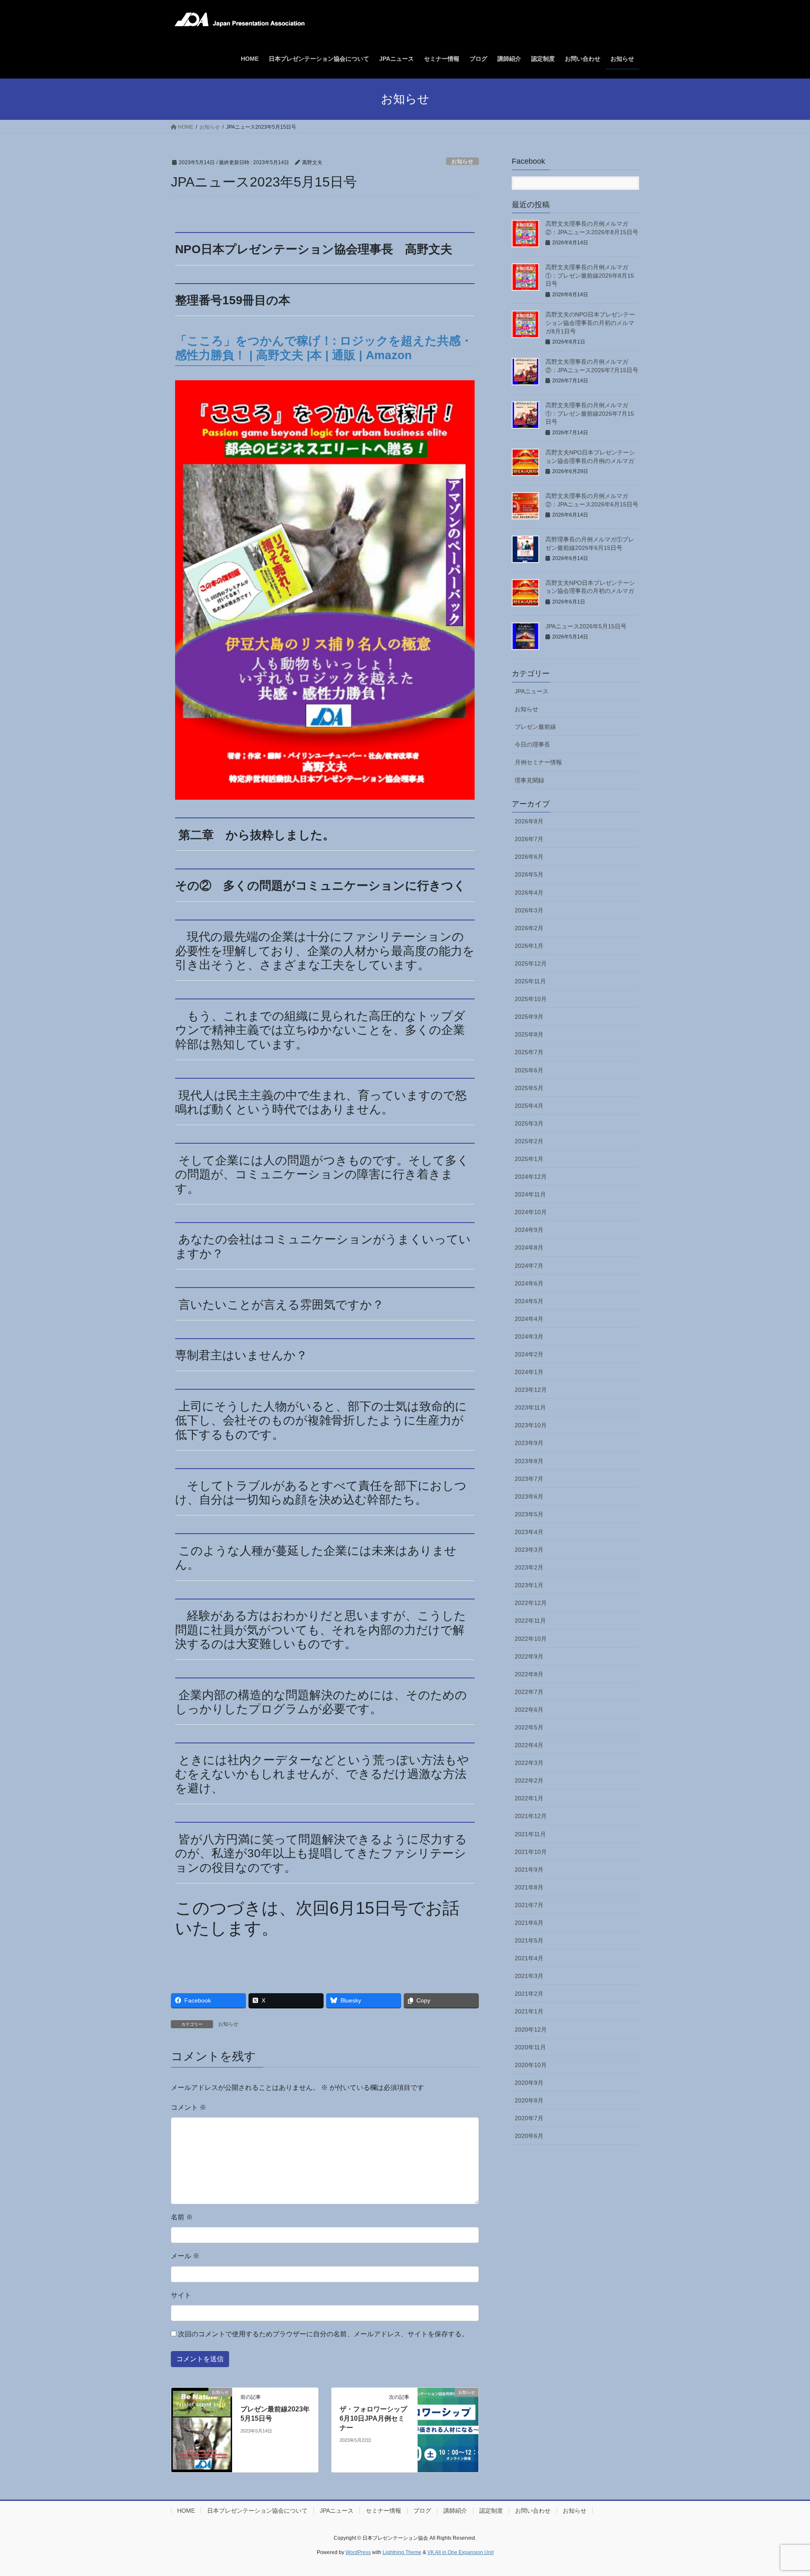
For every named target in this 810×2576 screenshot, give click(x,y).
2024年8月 (529, 1247)
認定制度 (491, 2511)
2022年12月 (531, 1603)
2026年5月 (529, 874)
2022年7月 (529, 1692)
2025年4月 (529, 1106)
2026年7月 (529, 839)
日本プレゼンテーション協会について (257, 2511)
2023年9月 (529, 1443)
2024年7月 (529, 1266)
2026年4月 (529, 893)
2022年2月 (529, 1780)
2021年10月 (531, 1852)
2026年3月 (529, 910)
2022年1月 (529, 1798)
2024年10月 (531, 1212)
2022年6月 (529, 1710)
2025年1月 (529, 1159)
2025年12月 (531, 963)
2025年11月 (530, 981)
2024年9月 (529, 1230)
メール (185, 2256)
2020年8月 (529, 2100)
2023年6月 (529, 1496)
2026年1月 (529, 946)
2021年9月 (529, 1870)
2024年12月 (531, 1177)
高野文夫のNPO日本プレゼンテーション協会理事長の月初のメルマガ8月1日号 (590, 323)
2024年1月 (529, 1372)
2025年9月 (529, 1017)
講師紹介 (455, 2511)
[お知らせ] (202, 2429)
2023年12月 (531, 1390)
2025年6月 (529, 1070)
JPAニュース (532, 691)
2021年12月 (531, 1816)
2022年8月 (529, 1674)
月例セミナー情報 (538, 762)
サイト (181, 2295)
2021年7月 (529, 1905)
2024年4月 (529, 1319)
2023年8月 (529, 1461)
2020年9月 (529, 2083)
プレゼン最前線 (535, 727)
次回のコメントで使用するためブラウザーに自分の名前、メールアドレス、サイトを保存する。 (323, 2334)
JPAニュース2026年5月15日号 (586, 626)
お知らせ (462, 161)
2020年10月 (531, 2065)
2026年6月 (529, 857)
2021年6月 (529, 1923)
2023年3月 (529, 1550)
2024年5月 (529, 1301)
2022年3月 (529, 1763)
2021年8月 (529, 1887)
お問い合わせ (533, 2511)
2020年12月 (531, 2029)
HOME (186, 2511)
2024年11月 (530, 1194)
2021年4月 (529, 1958)
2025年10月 (531, 999)
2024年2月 (529, 1354)
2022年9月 (529, 1656)
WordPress (358, 2552)
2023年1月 (529, 1585)
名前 (182, 2217)
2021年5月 (529, 1940)
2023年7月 (529, 1479)
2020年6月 (529, 2136)
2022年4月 (529, 1745)
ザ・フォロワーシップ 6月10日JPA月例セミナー (373, 2419)
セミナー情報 (383, 2511)
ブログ (422, 2511)
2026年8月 (529, 821)
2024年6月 (529, 1283)
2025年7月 (529, 1052)
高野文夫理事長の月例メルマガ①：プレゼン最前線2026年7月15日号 (590, 413)
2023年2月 (529, 1567)
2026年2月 (529, 928)
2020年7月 (529, 2118)
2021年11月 (530, 1834)
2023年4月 (529, 1532)
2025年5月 (529, 1088)
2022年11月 (530, 1621)
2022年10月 (531, 1639)
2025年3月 (529, 1123)
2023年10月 (531, 1425)
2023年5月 (529, 1514)
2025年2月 (529, 1141)
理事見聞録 (529, 780)
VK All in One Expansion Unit (460, 2552)
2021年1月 (529, 2011)
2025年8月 (529, 1034)
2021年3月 (529, 1976)
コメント (189, 2107)
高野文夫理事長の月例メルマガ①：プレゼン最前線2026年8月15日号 (590, 275)
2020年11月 (530, 2047)
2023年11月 (530, 1407)
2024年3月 (529, 1337)
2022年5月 (529, 1727)
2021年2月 (529, 1994)
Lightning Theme (402, 2552)
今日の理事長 (532, 744)
